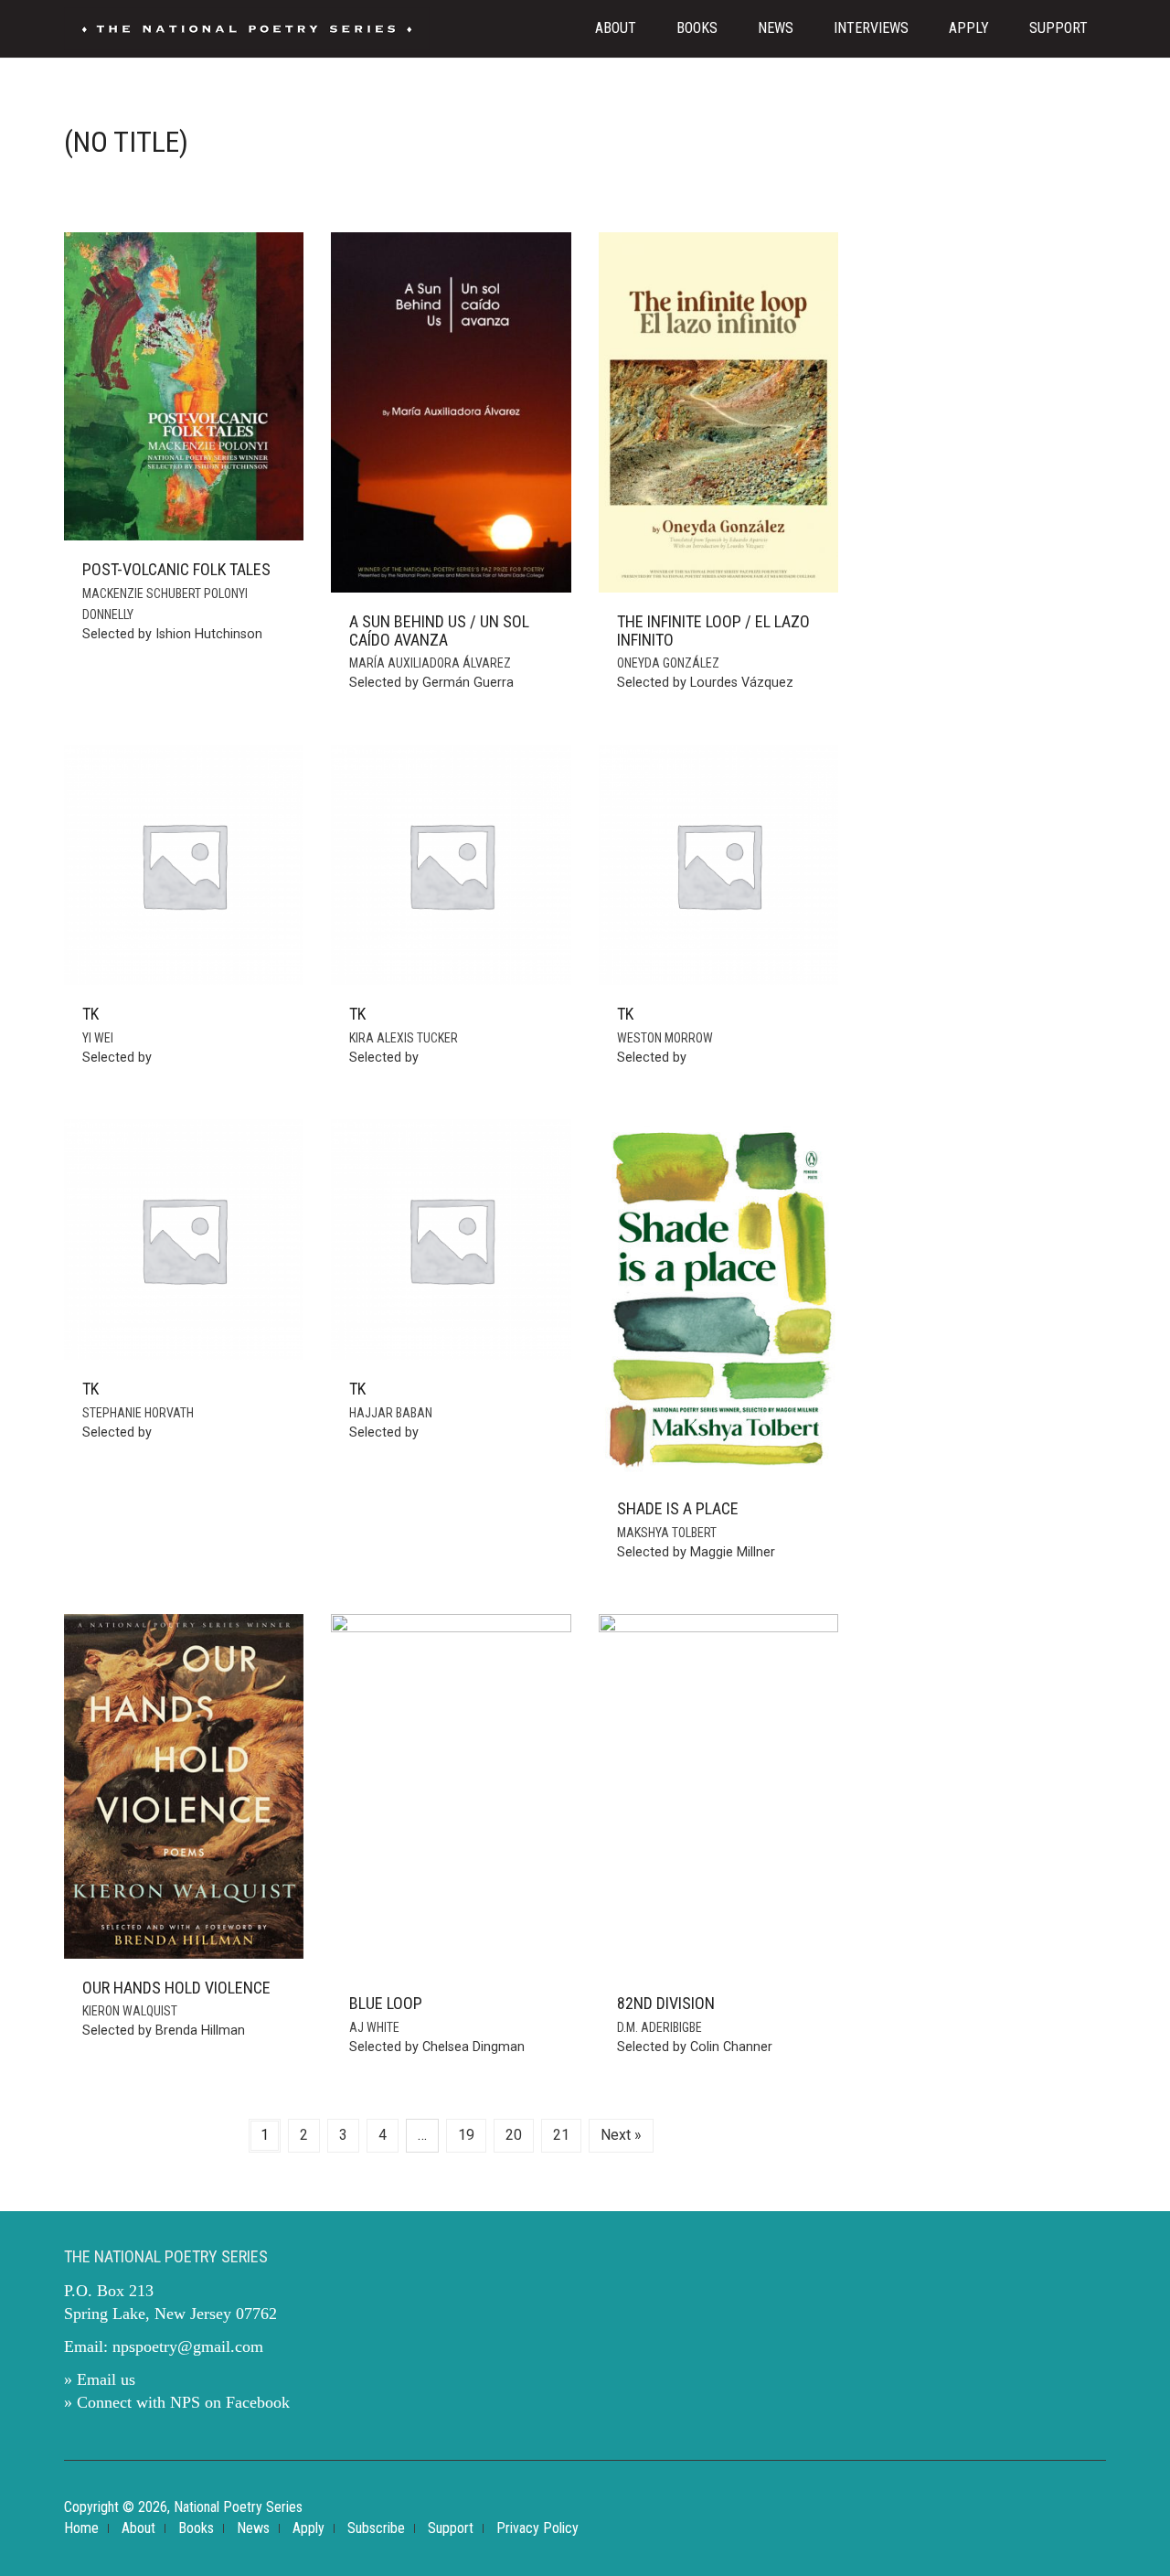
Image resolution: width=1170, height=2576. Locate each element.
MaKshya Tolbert (667, 1533)
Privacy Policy (537, 2528)
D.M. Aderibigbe (659, 2027)
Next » (621, 2135)
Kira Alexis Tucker (404, 1038)
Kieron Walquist (130, 2011)
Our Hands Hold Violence (176, 1988)
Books (697, 28)
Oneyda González (668, 663)
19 (466, 2135)
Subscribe (376, 2528)
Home (81, 2528)
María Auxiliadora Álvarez (430, 663)
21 (561, 2135)
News (776, 28)
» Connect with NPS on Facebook (177, 2402)
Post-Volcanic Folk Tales (176, 569)
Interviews (871, 28)
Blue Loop (386, 2003)
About (616, 28)
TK (90, 1014)
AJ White (374, 2027)
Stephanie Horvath (138, 1413)
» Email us (100, 2379)
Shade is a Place (678, 1508)
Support (1058, 28)
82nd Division (666, 2003)
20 (514, 2135)
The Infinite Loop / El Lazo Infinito (713, 631)
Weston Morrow (665, 1038)
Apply (969, 28)
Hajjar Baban (391, 1413)
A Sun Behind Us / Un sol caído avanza (439, 631)
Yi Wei (98, 1038)
